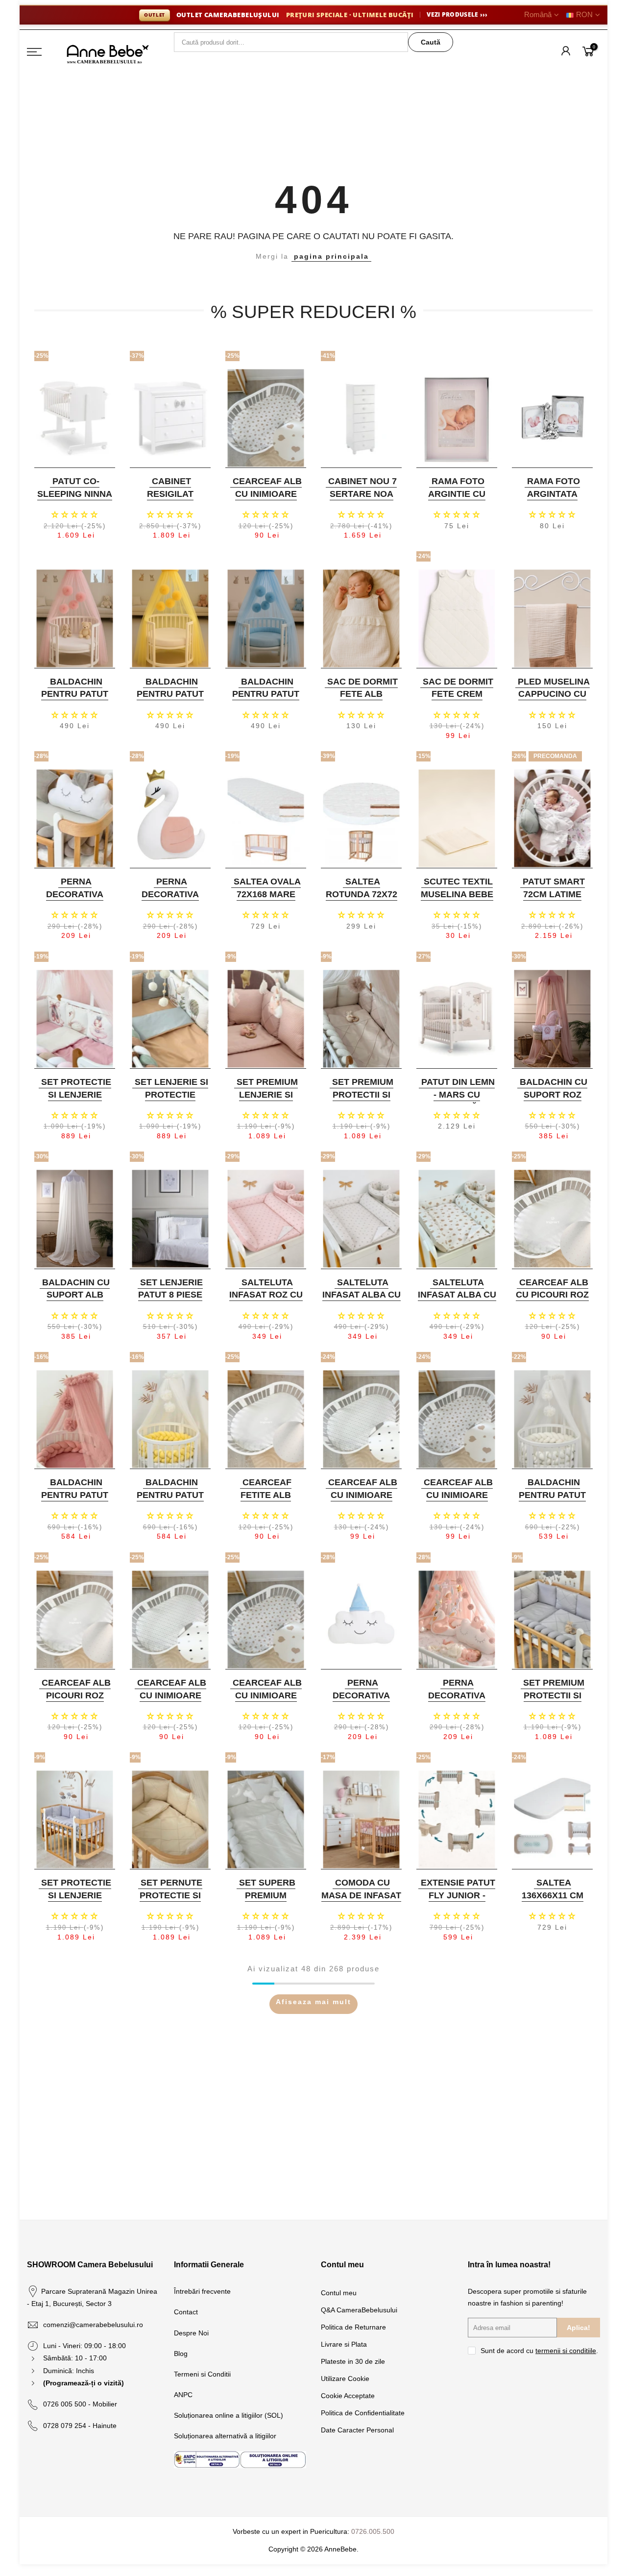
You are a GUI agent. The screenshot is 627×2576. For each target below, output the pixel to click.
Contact (186, 2312)
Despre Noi (191, 2333)
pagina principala (331, 256)
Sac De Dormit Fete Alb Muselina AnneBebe (362, 700)
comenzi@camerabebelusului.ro (93, 2325)
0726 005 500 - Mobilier (80, 2404)
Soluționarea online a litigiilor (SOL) (229, 2415)
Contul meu (339, 2293)
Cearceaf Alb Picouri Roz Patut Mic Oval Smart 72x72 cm (74, 1702)
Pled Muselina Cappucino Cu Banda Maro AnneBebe (554, 700)
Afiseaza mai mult (313, 2002)
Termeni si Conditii (202, 2374)
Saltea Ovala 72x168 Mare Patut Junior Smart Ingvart (265, 900)
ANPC (183, 2395)
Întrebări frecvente (202, 2291)
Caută (431, 42)
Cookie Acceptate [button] (348, 2396)
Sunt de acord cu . (539, 2351)
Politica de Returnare (353, 2327)
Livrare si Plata (344, 2344)
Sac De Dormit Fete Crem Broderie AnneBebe (458, 700)
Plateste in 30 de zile (353, 2361)
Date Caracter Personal (357, 2430)
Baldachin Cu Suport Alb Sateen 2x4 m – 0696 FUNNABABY (74, 1301)
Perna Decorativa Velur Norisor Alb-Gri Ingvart (73, 900)
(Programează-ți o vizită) (84, 2383)
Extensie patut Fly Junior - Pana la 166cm (458, 1895)
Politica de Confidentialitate (363, 2413)
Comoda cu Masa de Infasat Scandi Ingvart (361, 1895)
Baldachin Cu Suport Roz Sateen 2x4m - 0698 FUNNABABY (551, 1101)
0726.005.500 (373, 2531)
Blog (181, 2354)
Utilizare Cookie (345, 2379)
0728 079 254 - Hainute (80, 2426)
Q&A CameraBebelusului (359, 2310)
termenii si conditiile (566, 2351)
